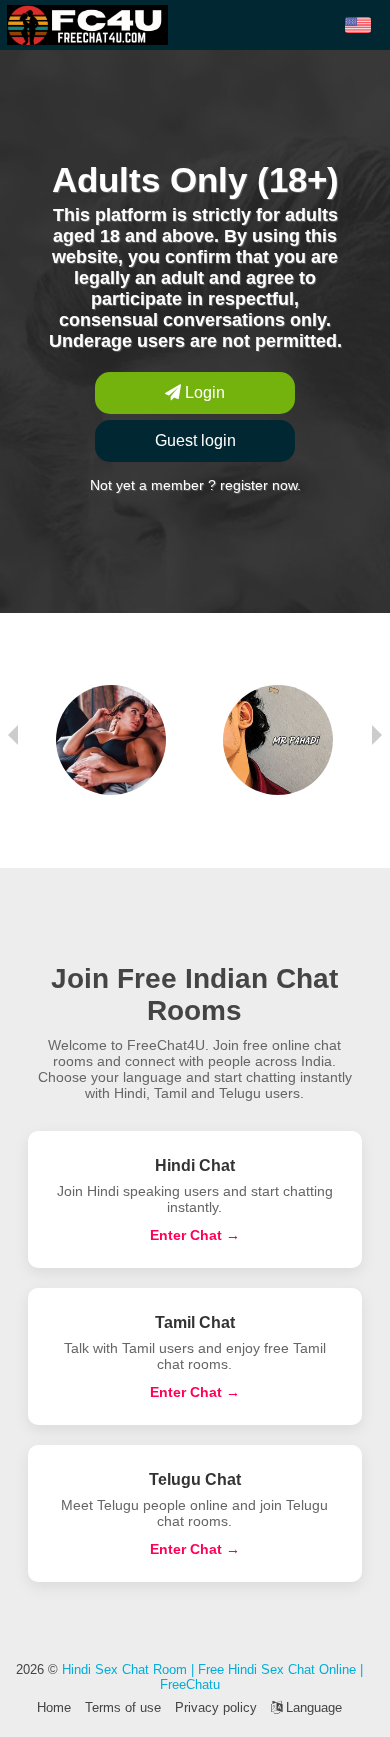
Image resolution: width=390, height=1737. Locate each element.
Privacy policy (216, 1707)
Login (203, 392)
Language (312, 1707)
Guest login (195, 440)
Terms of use (123, 1707)
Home (54, 1707)
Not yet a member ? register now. (195, 485)
